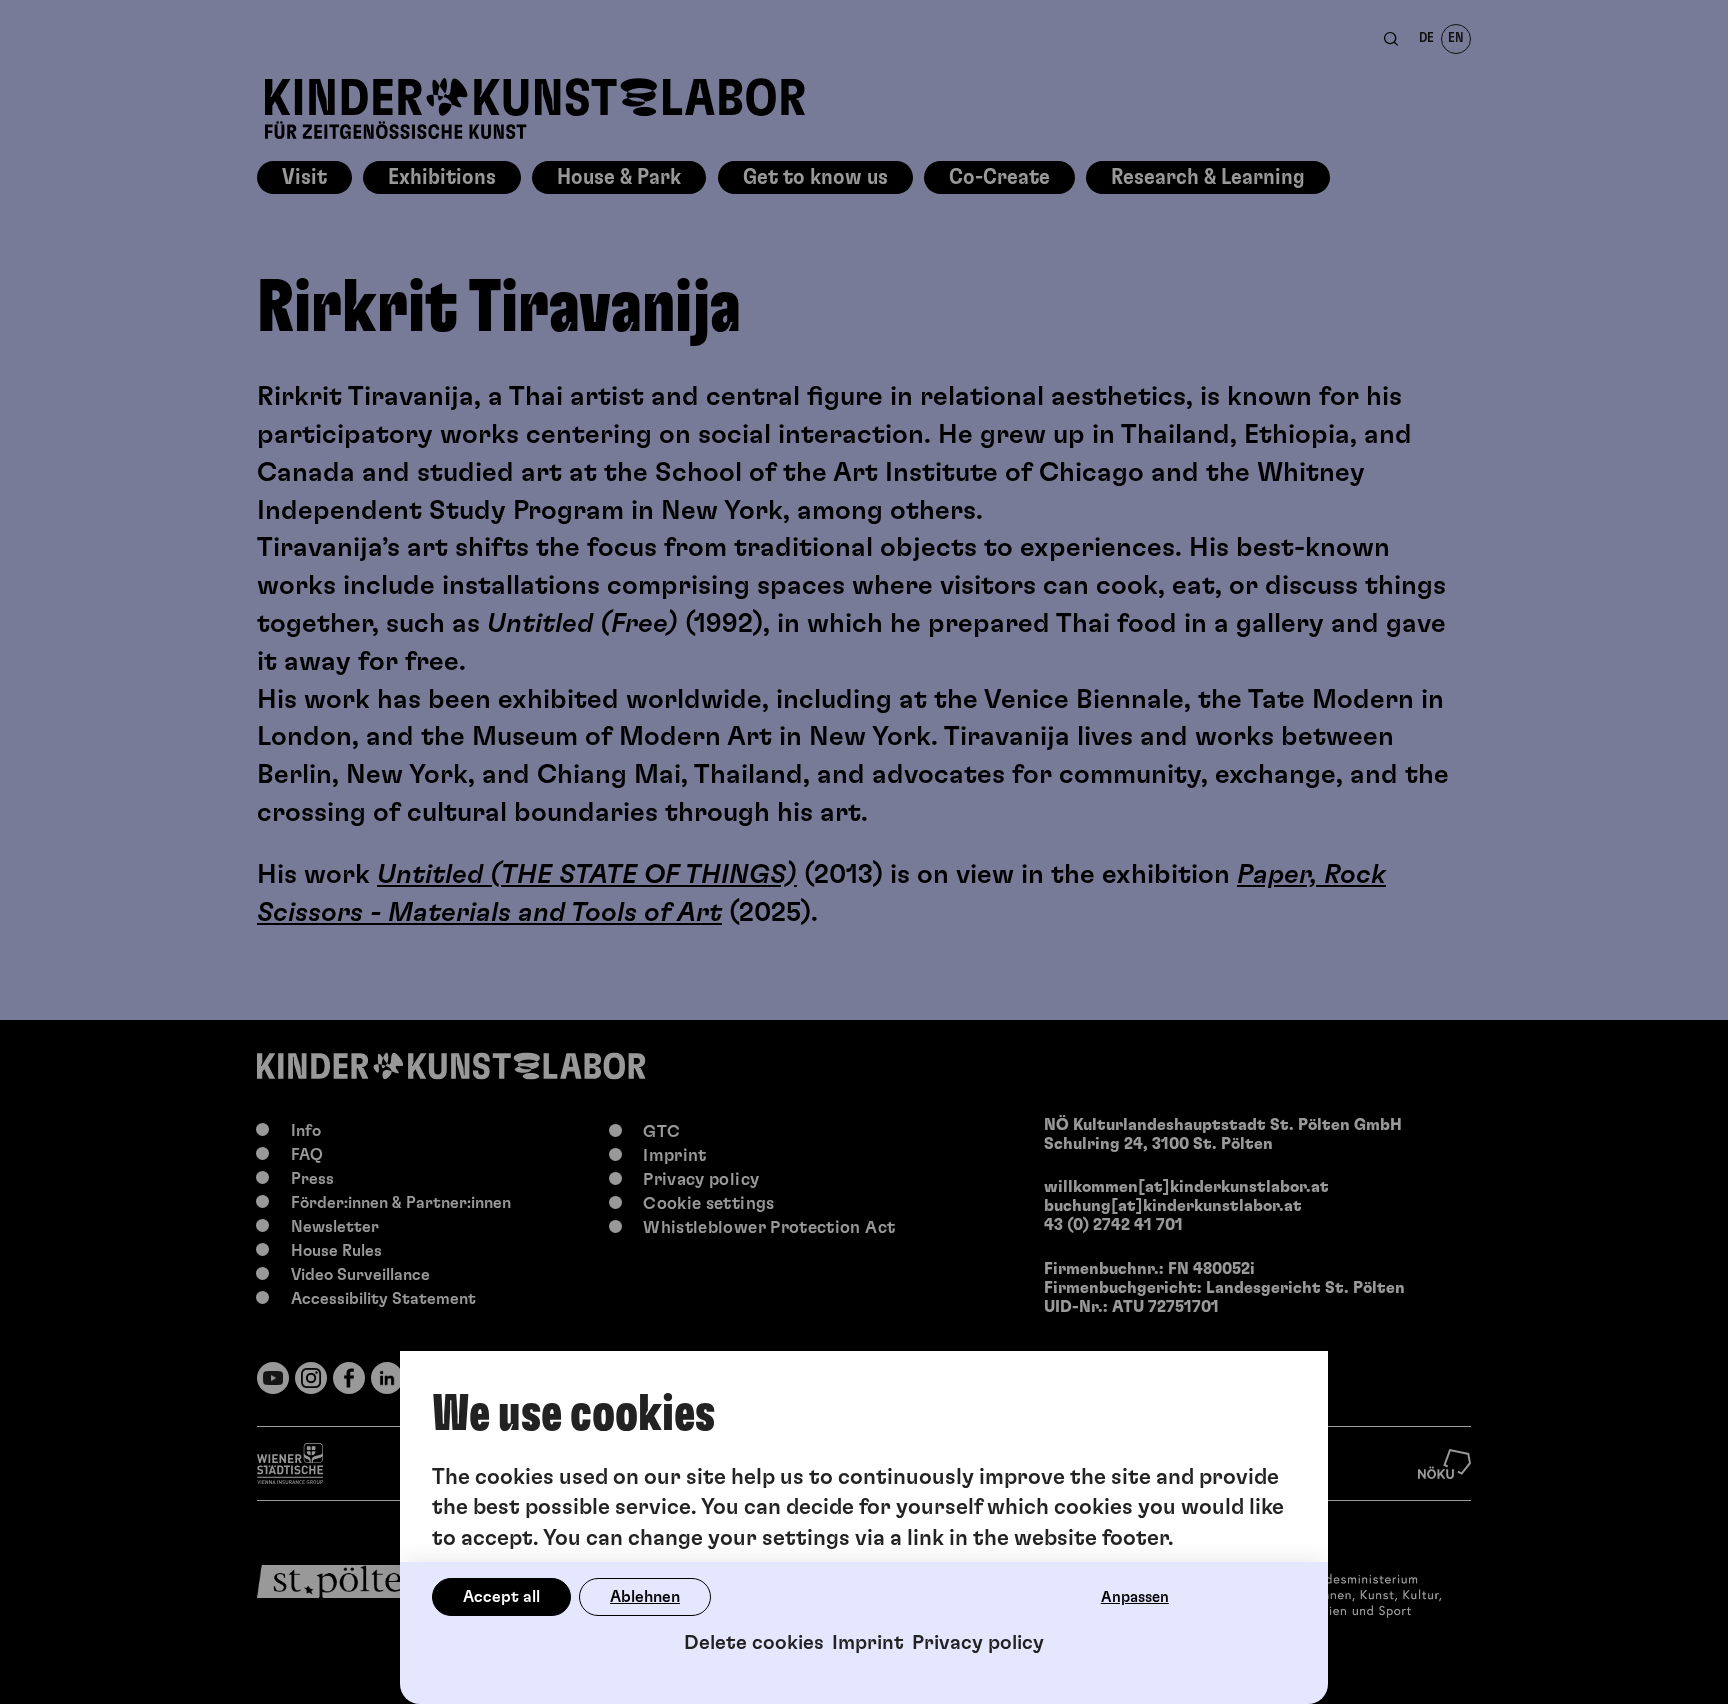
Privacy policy (978, 1643)
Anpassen (1135, 1597)
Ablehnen (645, 1597)
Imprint (868, 1643)
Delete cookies (754, 1643)
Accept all (501, 1597)
